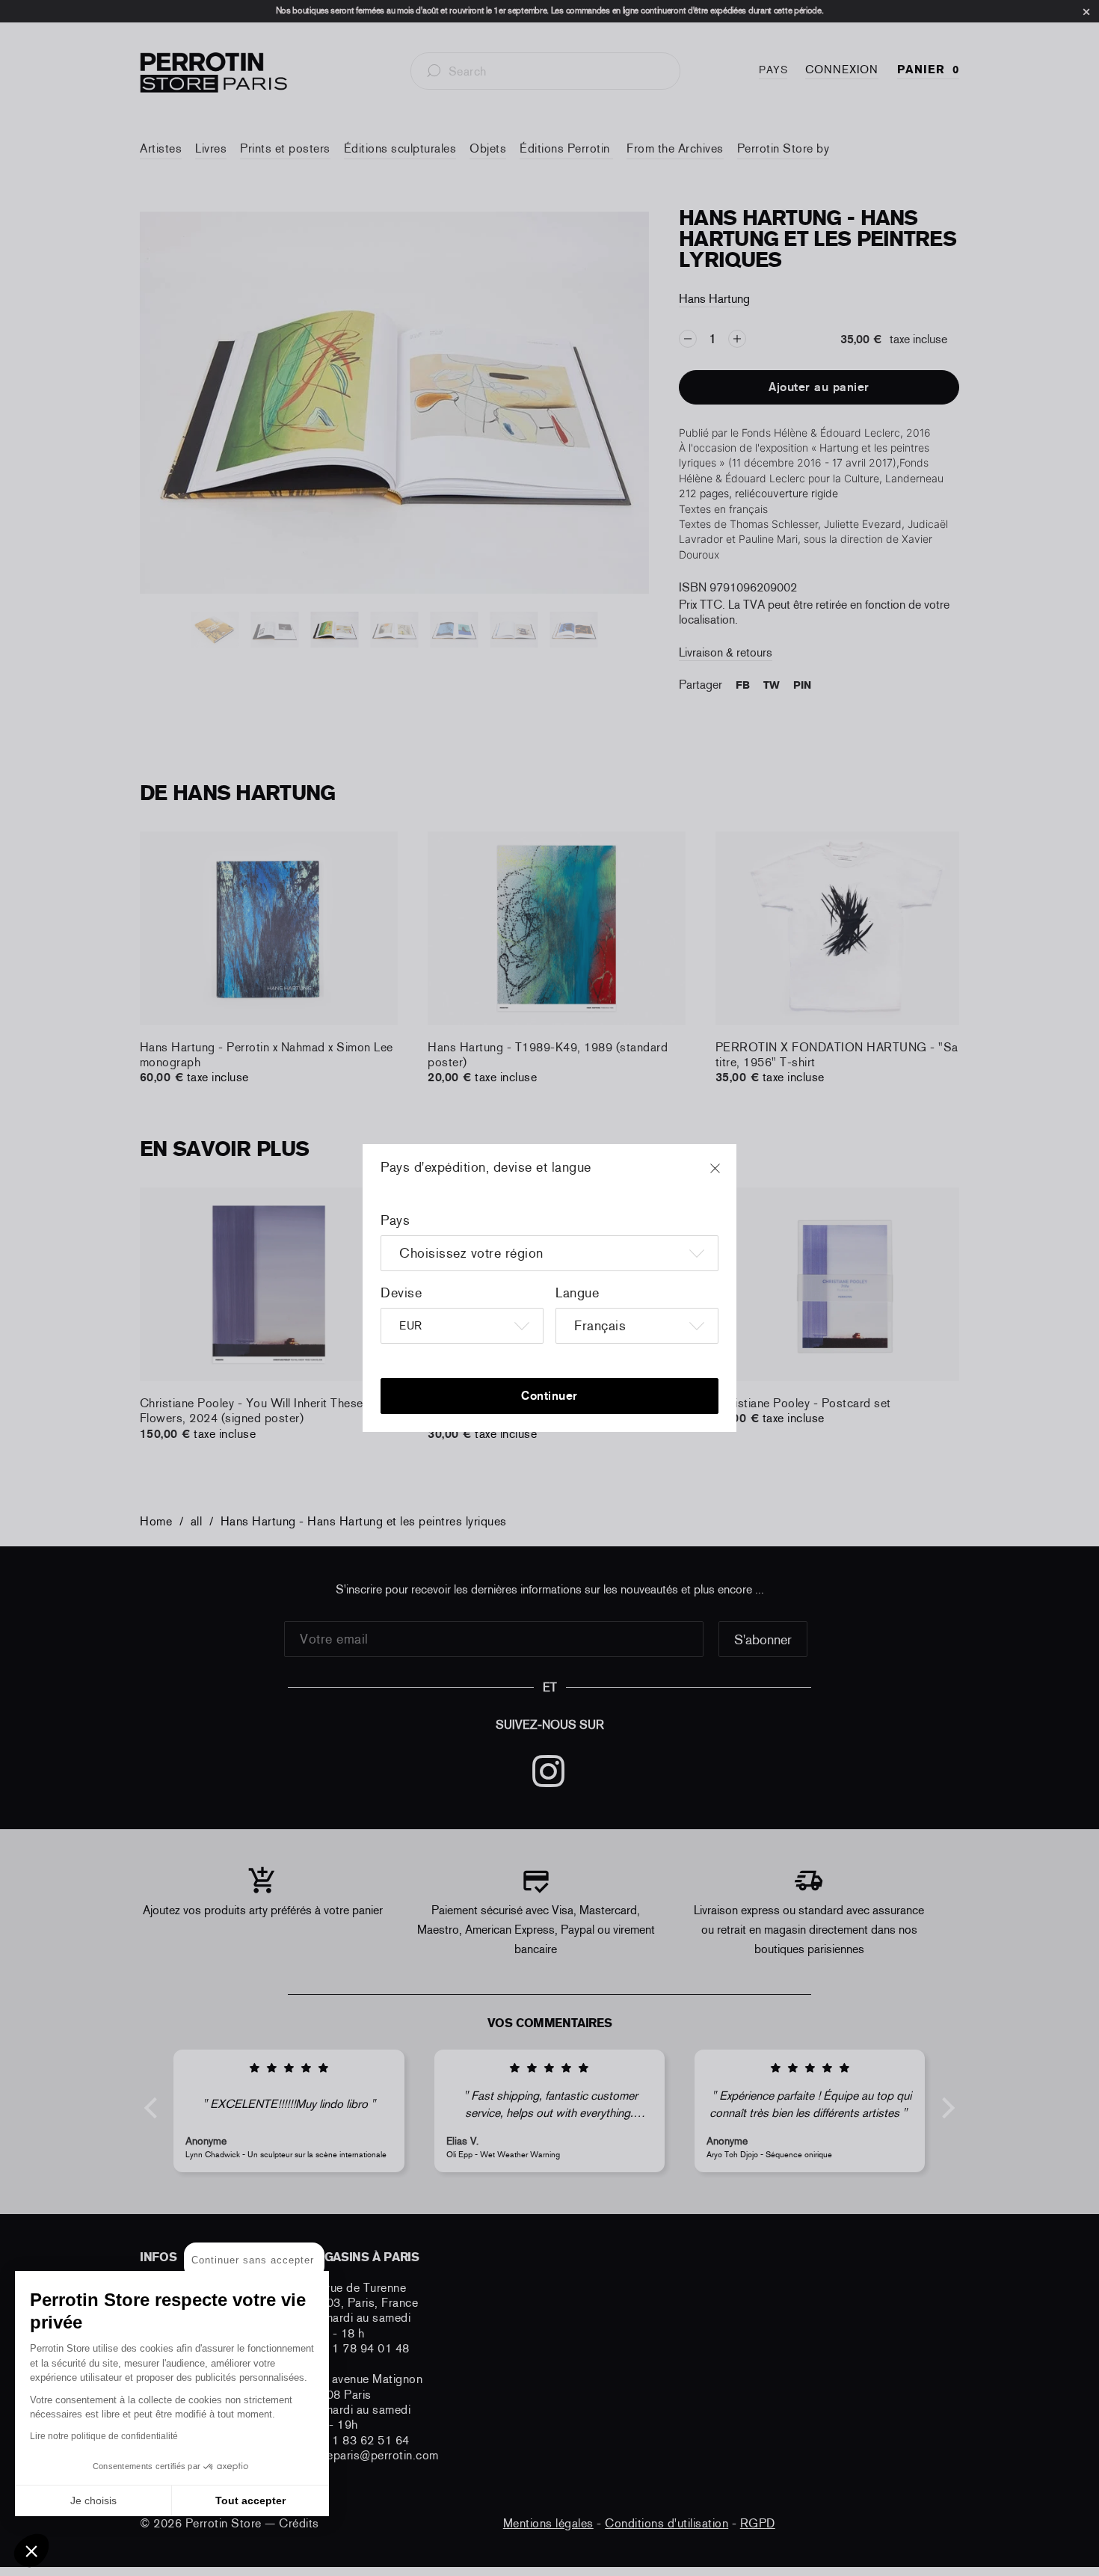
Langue (577, 1293)
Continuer (549, 1396)
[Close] (729, 1175)
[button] (31, 2551)
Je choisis (93, 2500)
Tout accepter (250, 2500)
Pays (395, 1220)
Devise (401, 1293)
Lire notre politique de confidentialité (104, 2436)
